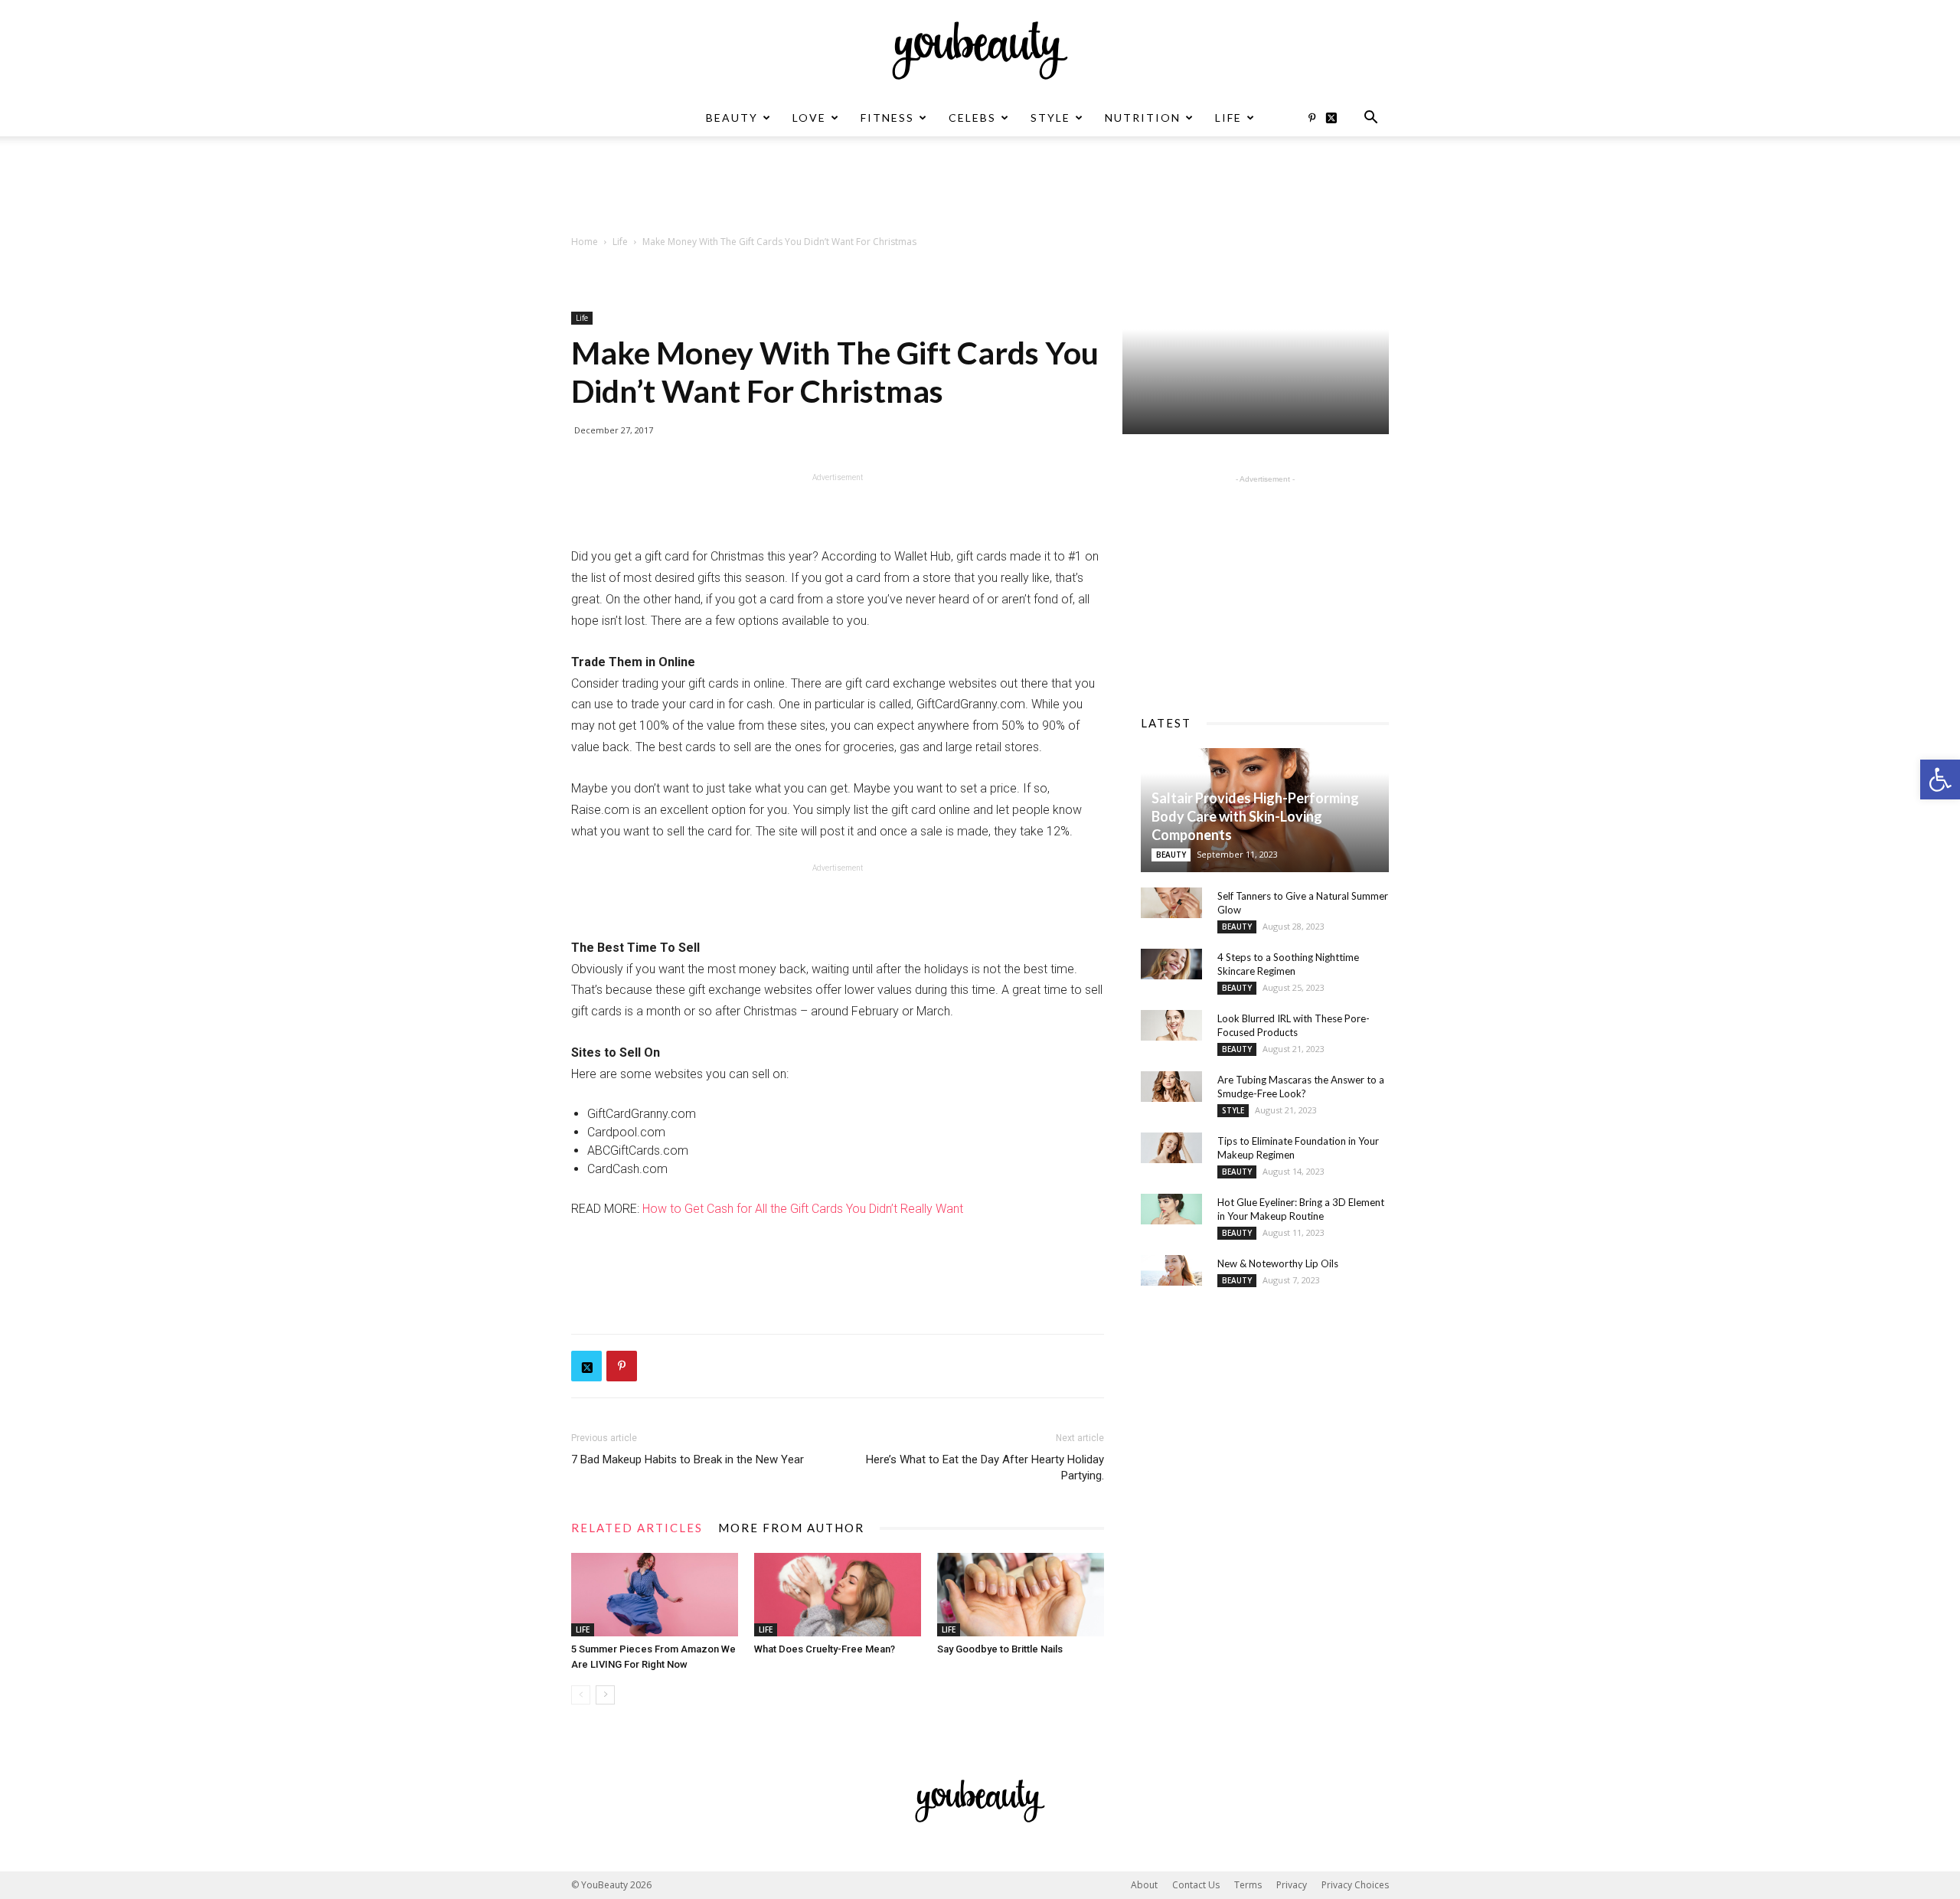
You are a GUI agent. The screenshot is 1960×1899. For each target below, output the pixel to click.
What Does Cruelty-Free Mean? (825, 1649)
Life (1228, 118)
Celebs (972, 118)
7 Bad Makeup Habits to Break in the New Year (688, 1459)
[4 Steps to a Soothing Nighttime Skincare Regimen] (1171, 964)
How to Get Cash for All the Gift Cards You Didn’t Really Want (804, 1209)
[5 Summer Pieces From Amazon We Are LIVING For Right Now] (655, 1595)
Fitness (887, 118)
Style (1050, 118)
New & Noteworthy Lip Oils (1278, 1263)
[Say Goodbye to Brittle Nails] (1021, 1595)
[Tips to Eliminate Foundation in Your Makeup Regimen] (1171, 1148)
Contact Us (1196, 1885)
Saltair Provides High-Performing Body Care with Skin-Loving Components (1255, 816)
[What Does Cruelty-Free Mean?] (838, 1595)
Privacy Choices (1355, 1885)
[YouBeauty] (980, 51)
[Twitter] (1337, 118)
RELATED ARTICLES (637, 1528)
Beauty (732, 118)
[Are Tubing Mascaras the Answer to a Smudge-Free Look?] (1171, 1087)
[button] (1940, 780)
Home (585, 242)
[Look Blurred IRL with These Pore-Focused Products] (1171, 1025)
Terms (1248, 1885)
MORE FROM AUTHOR (791, 1528)
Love (809, 118)
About (1144, 1885)
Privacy (1292, 1885)
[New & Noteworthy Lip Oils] (1171, 1270)
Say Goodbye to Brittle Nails (1000, 1649)
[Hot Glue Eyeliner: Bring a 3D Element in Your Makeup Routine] (1171, 1209)
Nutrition (1143, 118)
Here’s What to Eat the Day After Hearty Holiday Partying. (985, 1468)
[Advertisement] (980, 189)
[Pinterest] (1312, 118)
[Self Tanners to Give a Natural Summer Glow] (1171, 903)
